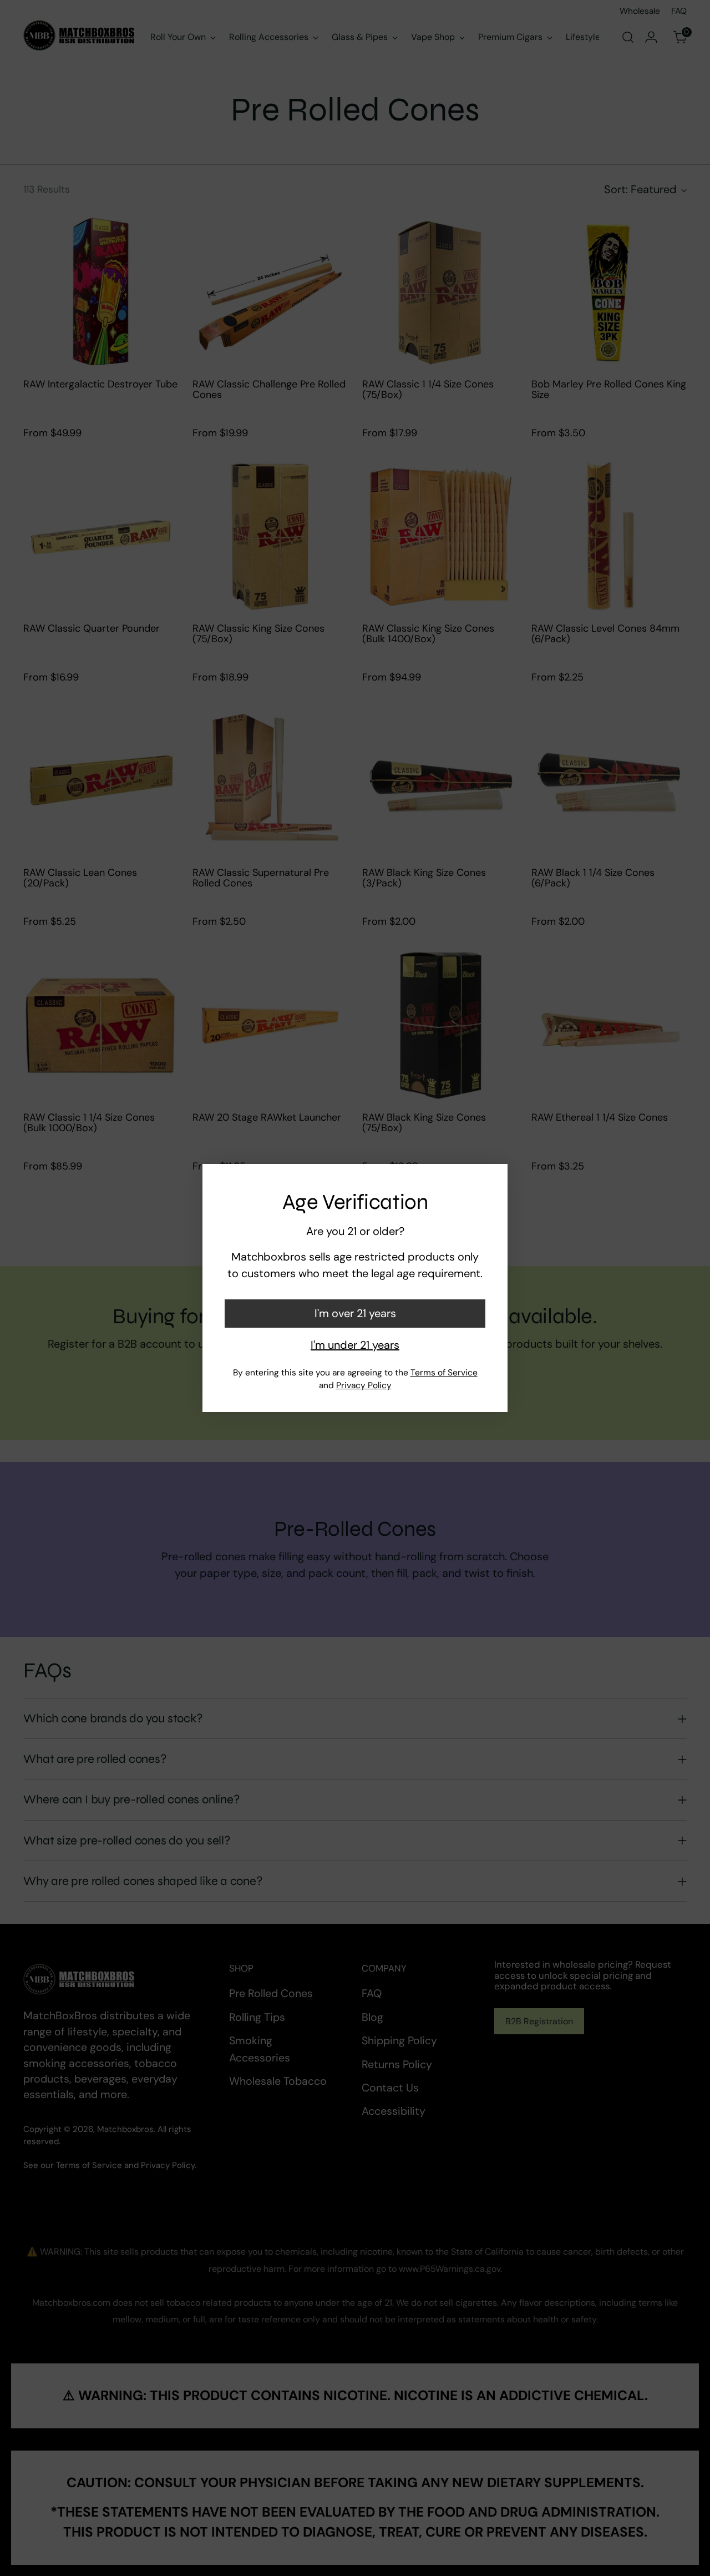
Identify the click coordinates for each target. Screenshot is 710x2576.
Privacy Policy (364, 1385)
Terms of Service (444, 1373)
